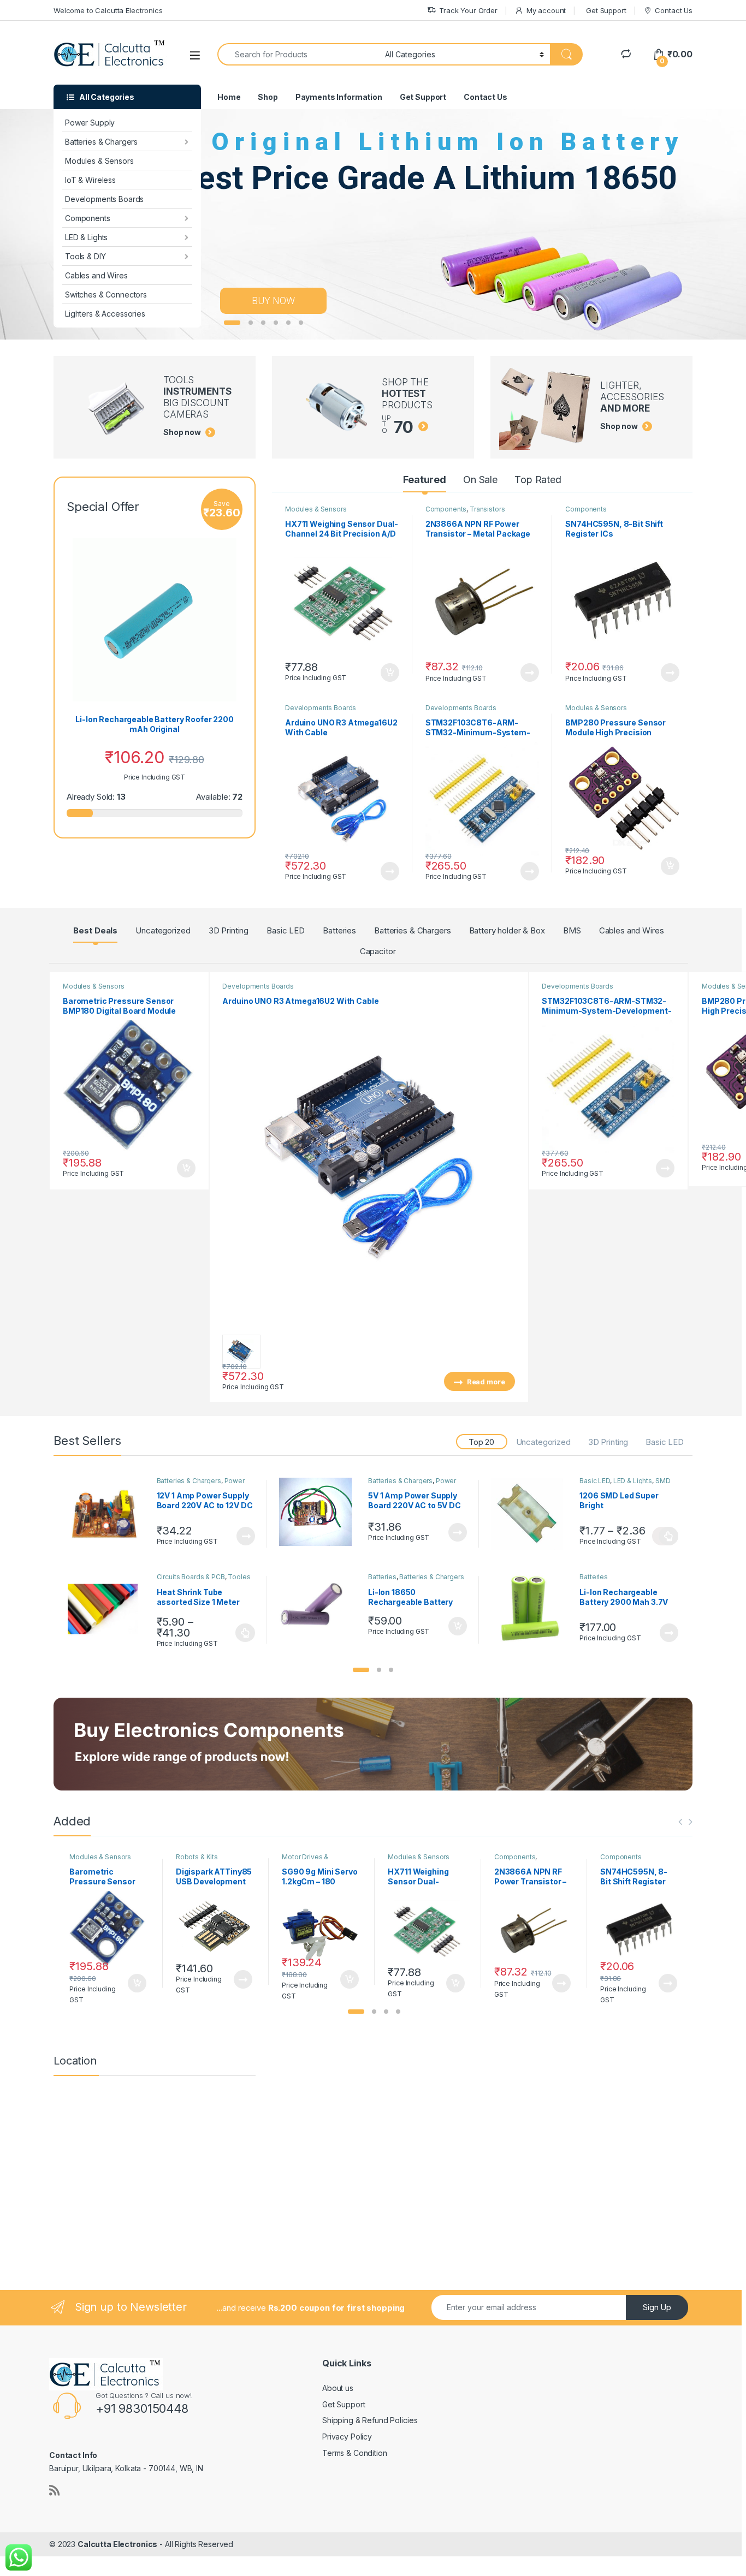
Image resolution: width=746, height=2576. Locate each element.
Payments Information (339, 97)
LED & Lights (86, 237)
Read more (530, 673)
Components (88, 218)
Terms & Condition (355, 2453)
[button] (361, 1670)
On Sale (480, 480)
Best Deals (95, 930)
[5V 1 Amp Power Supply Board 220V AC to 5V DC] (319, 1512)
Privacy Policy (347, 2437)
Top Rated (538, 480)
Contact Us (674, 10)
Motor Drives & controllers (305, 1860)
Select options (665, 1536)
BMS (572, 930)
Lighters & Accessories (105, 314)
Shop (268, 97)
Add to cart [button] (390, 673)
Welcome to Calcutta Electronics (108, 10)
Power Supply (90, 123)
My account (546, 10)
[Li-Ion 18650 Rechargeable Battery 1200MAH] (319, 1607)
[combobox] (298, 54)
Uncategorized (163, 930)
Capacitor (378, 951)
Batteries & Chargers (101, 142)
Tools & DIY (85, 256)
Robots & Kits (197, 1857)
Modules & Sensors (99, 161)
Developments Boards (104, 199)
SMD (663, 1481)
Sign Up (657, 2307)
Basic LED (286, 930)
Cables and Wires (96, 275)
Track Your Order (468, 10)
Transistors (487, 509)
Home (229, 97)
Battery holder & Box (507, 930)
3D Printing (229, 930)
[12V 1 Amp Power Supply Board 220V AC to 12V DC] (108, 1514)
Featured (425, 480)
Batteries (339, 930)
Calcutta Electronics (117, 2544)
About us (338, 2388)
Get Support (606, 10)
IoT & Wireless (90, 180)
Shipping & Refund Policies (370, 2420)
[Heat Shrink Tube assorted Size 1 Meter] (108, 1610)
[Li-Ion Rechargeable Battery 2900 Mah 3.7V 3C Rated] (531, 1610)
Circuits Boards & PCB (191, 1577)
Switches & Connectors (106, 295)
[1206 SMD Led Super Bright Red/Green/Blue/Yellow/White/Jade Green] (531, 1514)
